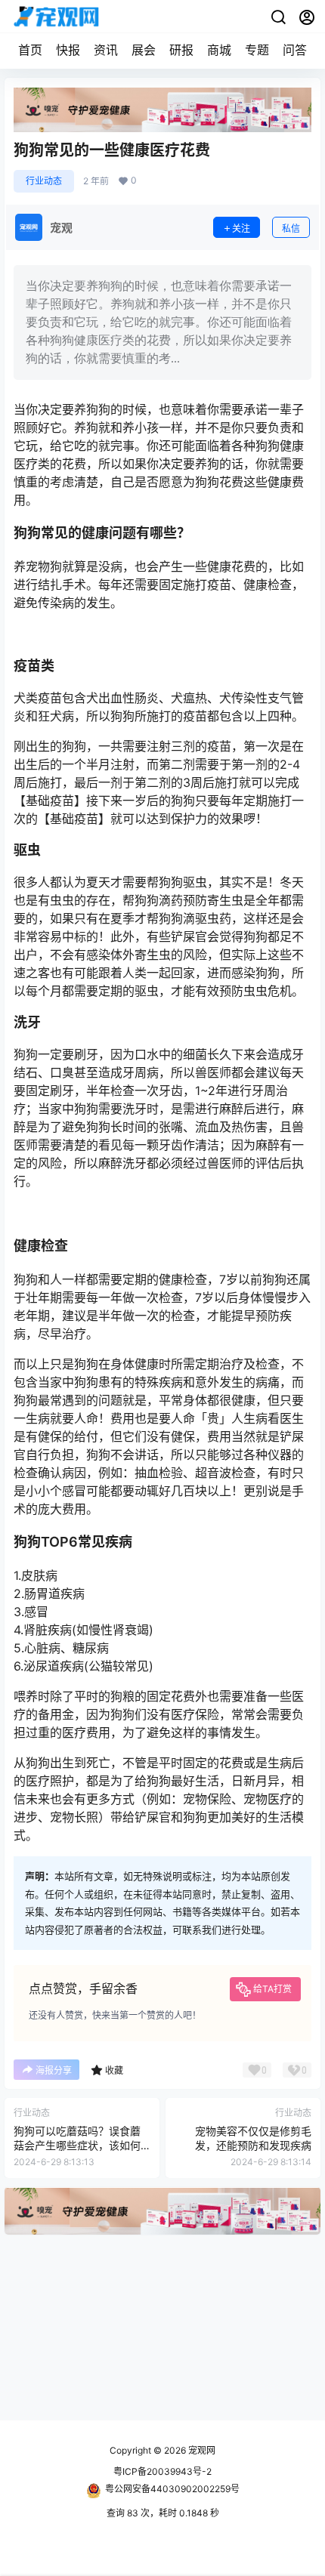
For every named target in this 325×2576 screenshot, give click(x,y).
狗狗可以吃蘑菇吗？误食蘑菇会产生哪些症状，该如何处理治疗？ (77, 2146)
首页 (30, 50)
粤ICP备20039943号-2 (162, 2471)
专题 (257, 50)
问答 (295, 50)
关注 (241, 228)
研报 (181, 50)
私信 (291, 228)
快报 (68, 50)
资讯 (106, 50)
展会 (144, 50)
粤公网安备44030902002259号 (172, 2489)
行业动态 (44, 181)
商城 (219, 50)
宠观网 (201, 2450)
